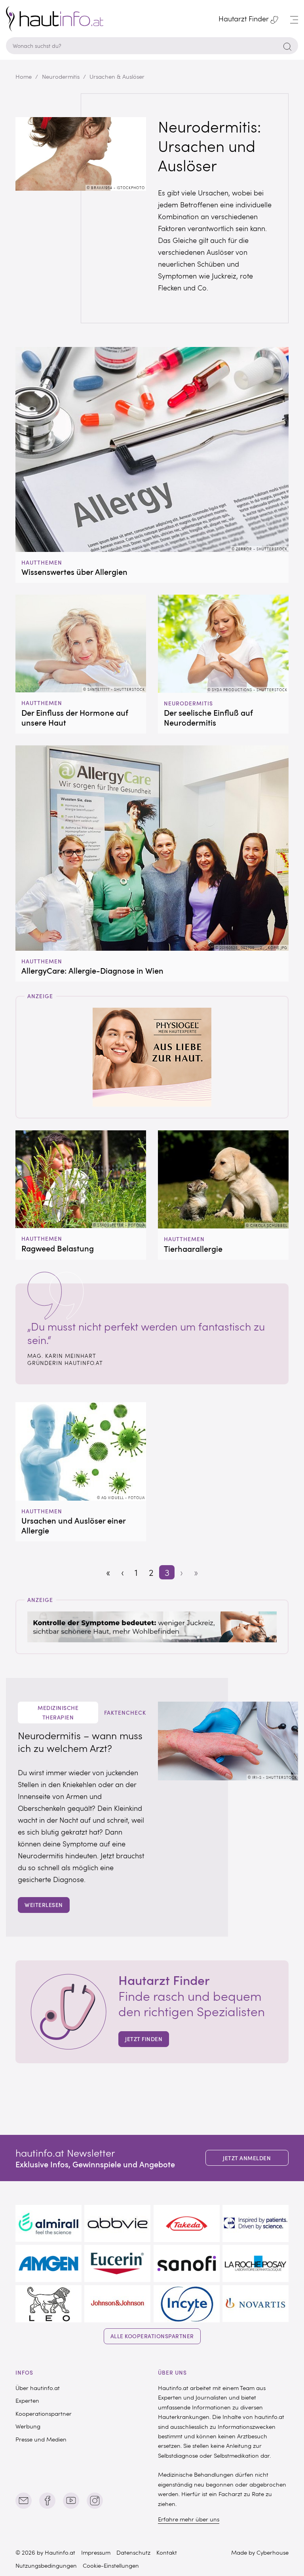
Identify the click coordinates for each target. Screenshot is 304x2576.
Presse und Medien (41, 2439)
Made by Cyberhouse (260, 2552)
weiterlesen (44, 1905)
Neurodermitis (61, 76)
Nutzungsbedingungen (46, 2565)
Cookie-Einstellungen (111, 2565)
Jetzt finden (144, 2039)
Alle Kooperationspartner (152, 2336)
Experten (27, 2400)
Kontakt (167, 2552)
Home (24, 76)
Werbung (28, 2426)
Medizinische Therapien (58, 1712)
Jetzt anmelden (247, 2158)
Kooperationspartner (44, 2413)
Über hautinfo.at (38, 2388)
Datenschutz (133, 2552)
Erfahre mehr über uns (189, 2519)
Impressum (96, 2552)
